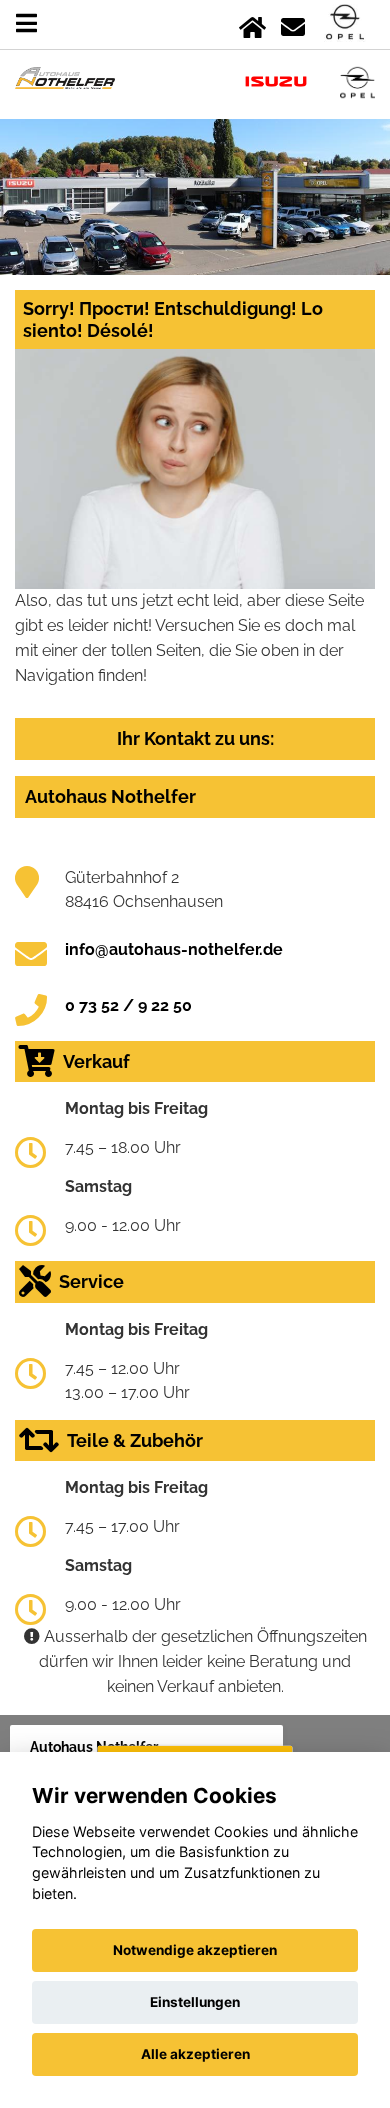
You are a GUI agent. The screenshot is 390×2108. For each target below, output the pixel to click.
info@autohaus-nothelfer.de (174, 949)
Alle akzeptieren (195, 2054)
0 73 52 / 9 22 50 (128, 1005)
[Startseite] (252, 23)
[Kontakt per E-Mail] (293, 23)
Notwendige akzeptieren (195, 1950)
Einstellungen (195, 2002)
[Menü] (26, 23)
